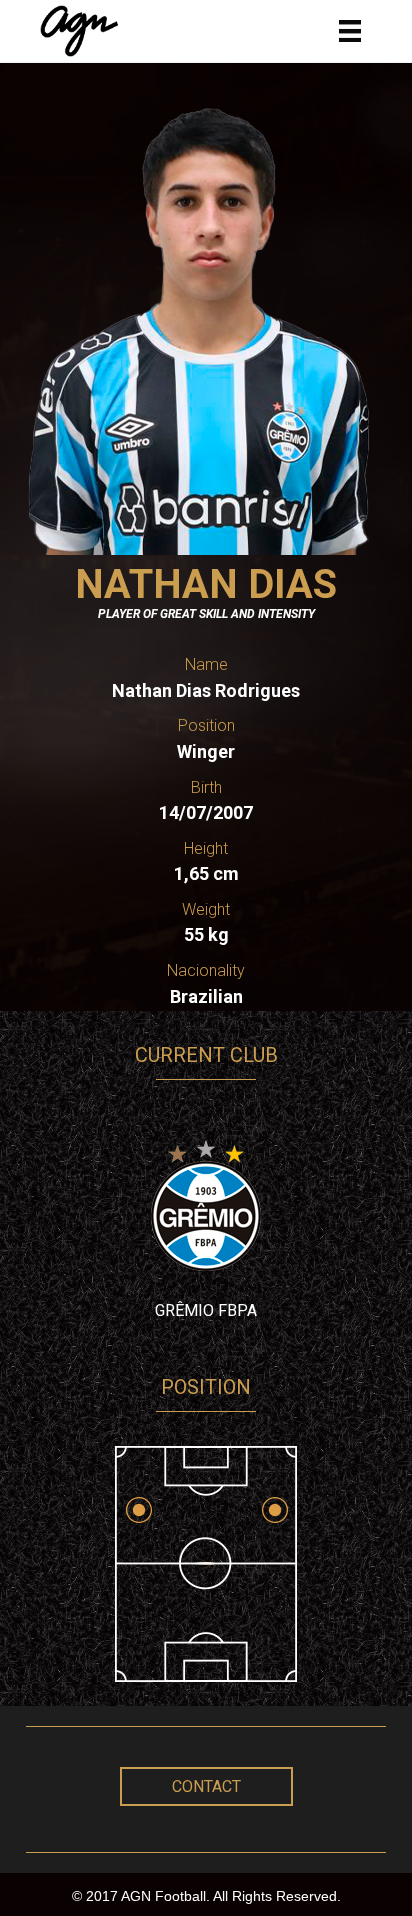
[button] (206, 1787)
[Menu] (350, 31)
